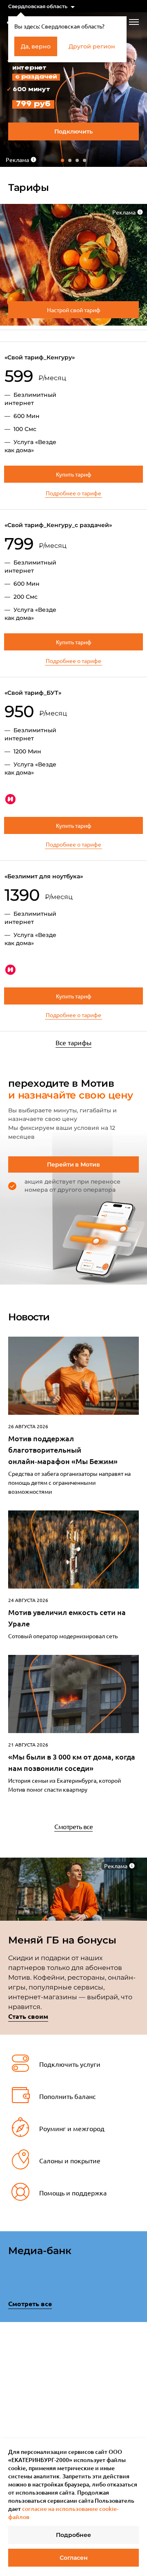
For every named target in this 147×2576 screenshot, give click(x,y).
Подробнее (73, 2535)
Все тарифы (73, 1042)
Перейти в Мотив (73, 1164)
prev (11, 2368)
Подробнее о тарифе (73, 493)
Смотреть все (73, 1826)
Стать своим (28, 2016)
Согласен (74, 2558)
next (136, 2366)
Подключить (73, 131)
